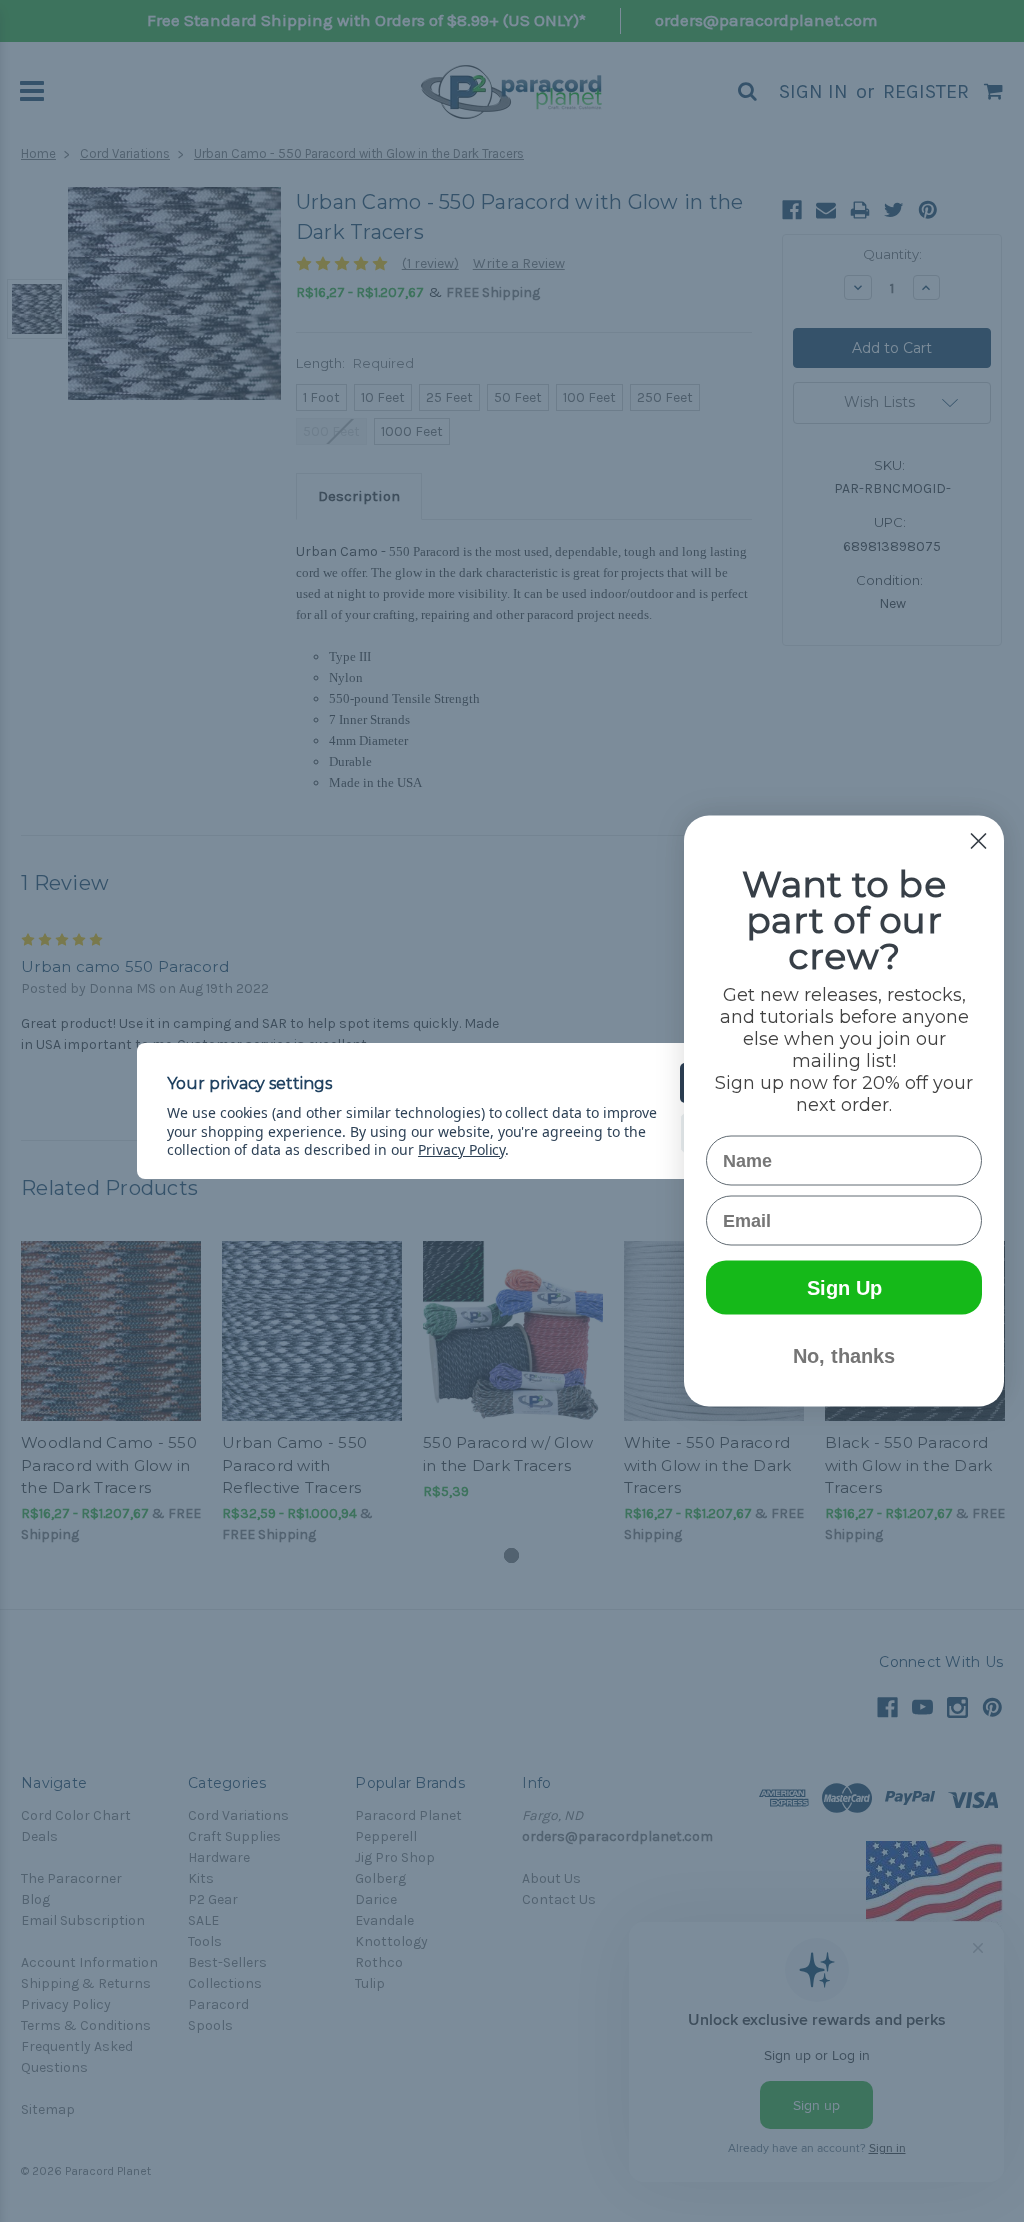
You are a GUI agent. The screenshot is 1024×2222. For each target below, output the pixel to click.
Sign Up (844, 1288)
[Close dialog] (978, 841)
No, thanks (844, 1356)
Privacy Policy (461, 1149)
